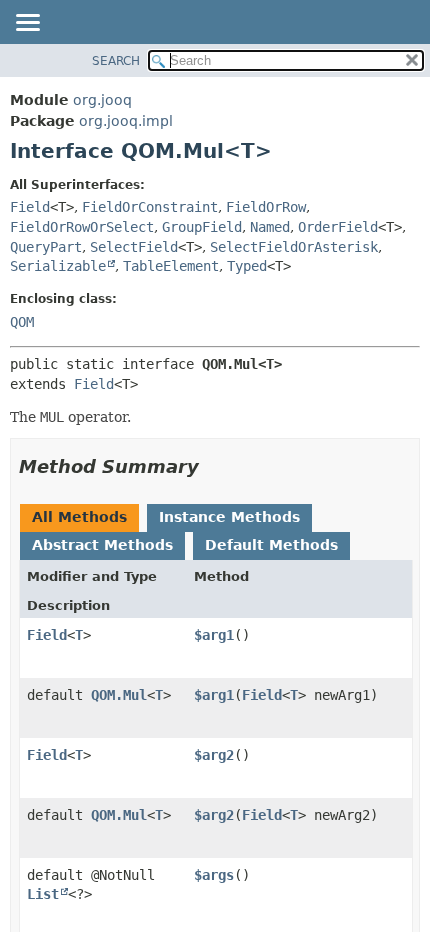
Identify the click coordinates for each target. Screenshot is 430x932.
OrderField (338, 227)
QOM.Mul (119, 695)
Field (30, 207)
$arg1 (214, 635)
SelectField (134, 247)
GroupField (202, 227)
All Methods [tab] (79, 517)
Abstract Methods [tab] (102, 545)
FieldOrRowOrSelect (82, 227)
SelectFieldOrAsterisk (294, 247)
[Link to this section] (213, 466)
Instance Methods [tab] (229, 517)
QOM (22, 322)
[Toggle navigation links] (27, 24)
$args (214, 875)
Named (270, 227)
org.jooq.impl (126, 121)
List (43, 894)
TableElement (171, 266)
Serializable (58, 266)
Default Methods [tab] (271, 545)
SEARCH (116, 61)
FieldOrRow (266, 207)
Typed (247, 266)
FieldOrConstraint (150, 207)
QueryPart (46, 247)
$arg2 (214, 755)
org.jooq (102, 100)
